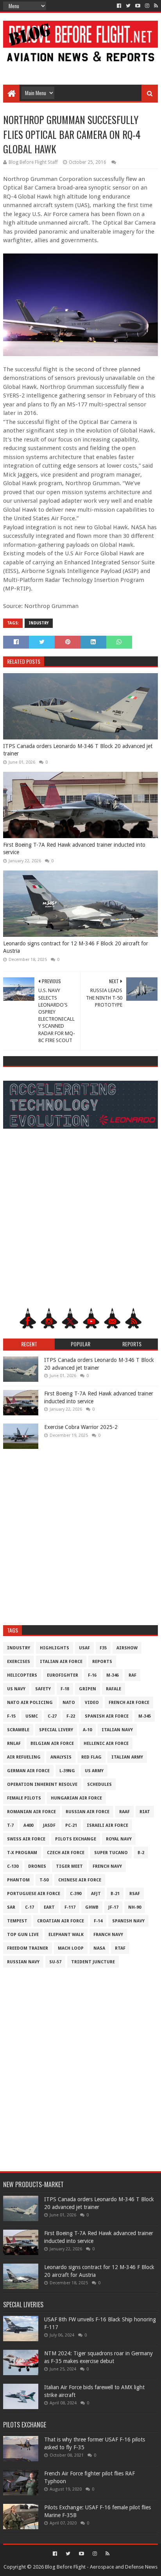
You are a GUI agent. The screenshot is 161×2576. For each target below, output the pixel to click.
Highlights (55, 1648)
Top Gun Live (23, 1935)
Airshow (127, 1648)
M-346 (113, 1675)
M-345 (145, 1716)
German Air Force (28, 1771)
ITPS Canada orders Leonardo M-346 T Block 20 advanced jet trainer (78, 750)
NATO (69, 1703)
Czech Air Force (66, 1853)
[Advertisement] (80, 67)
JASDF (49, 1825)
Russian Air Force (88, 1812)
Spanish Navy (128, 1921)
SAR (11, 1907)
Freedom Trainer (28, 1948)
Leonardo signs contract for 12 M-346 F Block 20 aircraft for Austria (76, 947)
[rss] (155, 6)
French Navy (107, 1866)
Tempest (17, 1921)
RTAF (120, 1948)
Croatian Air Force (61, 1921)
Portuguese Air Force (34, 1894)
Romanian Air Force (31, 1812)
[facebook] (119, 6)
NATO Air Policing (30, 1703)
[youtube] (138, 6)
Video (92, 1703)
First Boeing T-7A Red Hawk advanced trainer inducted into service (74, 849)
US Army (94, 1771)
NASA (99, 1948)
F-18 (65, 1689)
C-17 (30, 1907)
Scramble (18, 1730)
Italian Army (127, 1757)
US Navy (16, 1689)
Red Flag (91, 1757)
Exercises (19, 1662)
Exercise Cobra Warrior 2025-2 (81, 1427)
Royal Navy (119, 1839)
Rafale (114, 1689)
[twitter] (128, 6)
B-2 (141, 1853)
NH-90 (135, 1907)
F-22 (71, 1716)
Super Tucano (111, 1853)
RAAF (124, 1812)
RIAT (145, 1812)
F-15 (11, 1716)
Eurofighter (63, 1675)
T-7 (10, 1825)
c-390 (76, 1894)
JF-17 (113, 1907)
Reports (102, 1662)
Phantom (18, 1880)
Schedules (99, 1784)
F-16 (92, 1675)
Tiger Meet (69, 1866)
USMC (32, 1716)
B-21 (115, 1894)
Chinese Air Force (80, 1880)
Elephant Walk (66, 1935)
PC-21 (71, 1825)
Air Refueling (24, 1757)
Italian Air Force (61, 1662)
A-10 (87, 1730)
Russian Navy (23, 1962)
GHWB (92, 1907)
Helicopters (22, 1675)
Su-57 (55, 1962)
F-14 (98, 1921)
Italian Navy (117, 1730)
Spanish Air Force (107, 1716)
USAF (84, 1648)
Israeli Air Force (107, 1825)
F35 (103, 1648)
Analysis (61, 1757)
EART (49, 1907)
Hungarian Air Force (76, 1798)
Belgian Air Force (52, 1744)
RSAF (135, 1894)
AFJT (96, 1894)
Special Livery (56, 1730)
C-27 (52, 1716)
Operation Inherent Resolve (42, 1784)
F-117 (70, 1907)
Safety (43, 1689)
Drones (37, 1866)
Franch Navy (108, 1935)
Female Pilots (24, 1798)
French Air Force (129, 1703)
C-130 (13, 1866)
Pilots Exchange (76, 1839)
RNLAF (14, 1744)
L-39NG (67, 1771)
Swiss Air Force (26, 1839)
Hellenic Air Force (106, 1744)
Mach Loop (71, 1948)
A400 (28, 1825)
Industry (39, 623)
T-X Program (22, 1853)
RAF (132, 1675)
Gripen (88, 1689)
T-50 (44, 1880)
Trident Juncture (93, 1962)
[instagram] (147, 6)
